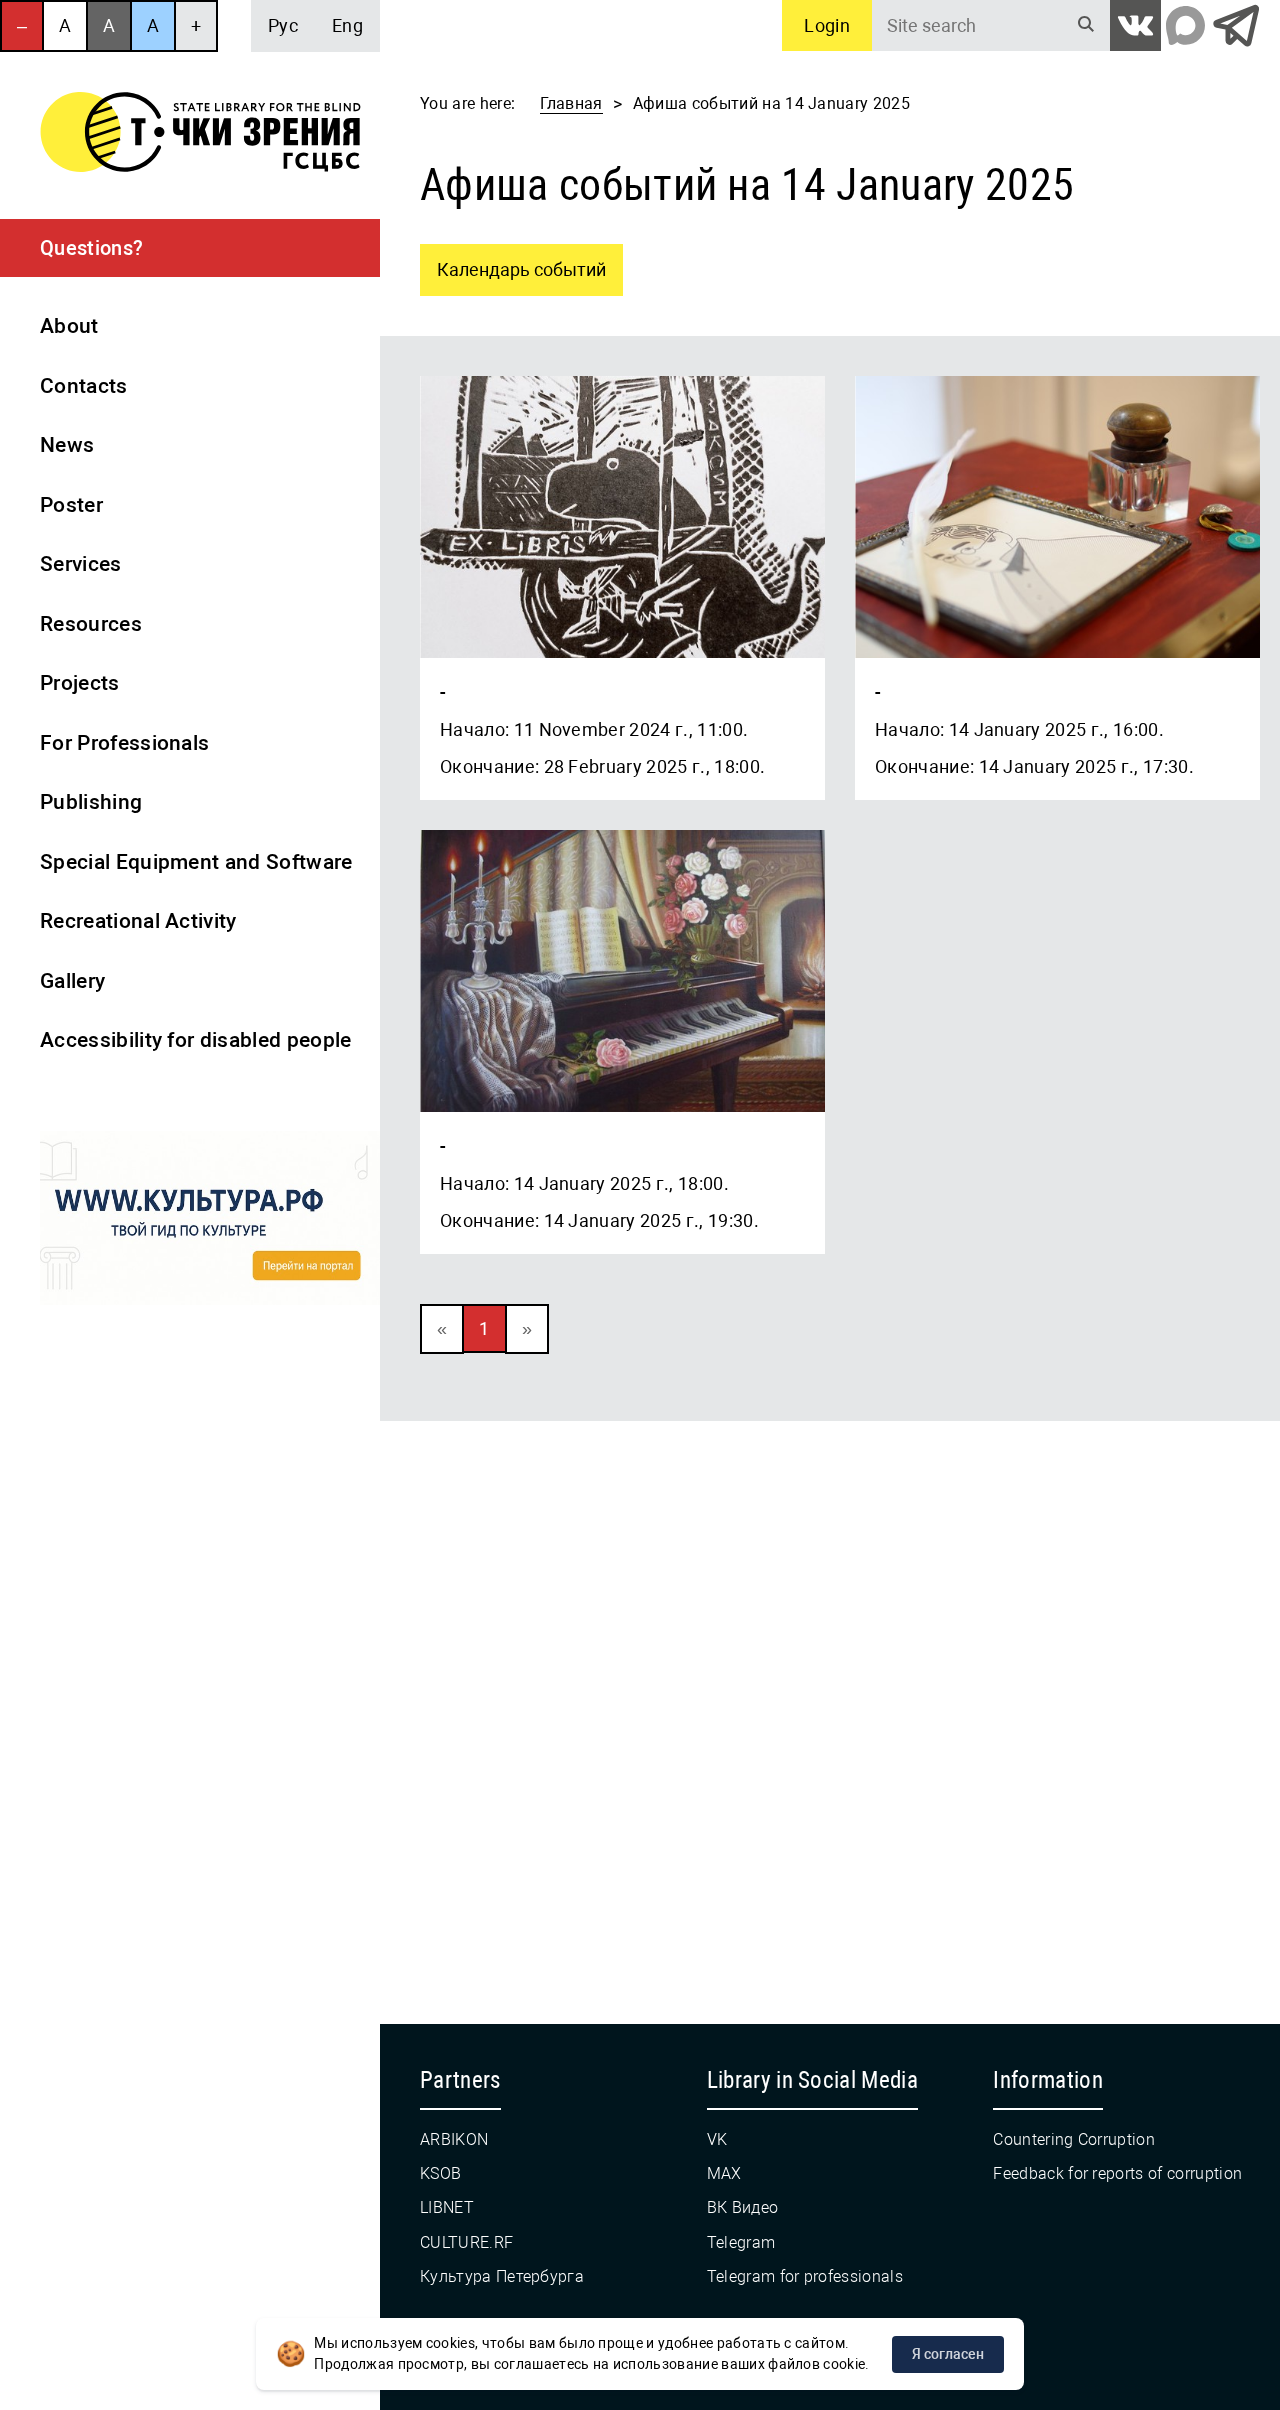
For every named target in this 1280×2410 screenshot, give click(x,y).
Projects (80, 683)
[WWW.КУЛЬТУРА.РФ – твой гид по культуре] (210, 1222)
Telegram (741, 2242)
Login (827, 25)
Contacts (84, 386)
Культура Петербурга (502, 2276)
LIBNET (447, 2207)
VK (717, 2139)
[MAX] (1185, 25)
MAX (724, 2173)
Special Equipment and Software (196, 862)
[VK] (1135, 25)
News (67, 445)
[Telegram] (1235, 25)
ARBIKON (454, 2139)
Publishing (91, 802)
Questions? (91, 248)
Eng (347, 25)
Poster (71, 505)
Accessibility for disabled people (196, 1040)
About (69, 326)
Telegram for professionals (805, 2276)
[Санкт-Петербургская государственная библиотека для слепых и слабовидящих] (200, 135)
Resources (91, 624)
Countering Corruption (1074, 2139)
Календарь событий (513, 262)
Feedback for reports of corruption (1117, 2173)
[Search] (1086, 25)
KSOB (440, 2173)
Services (81, 564)
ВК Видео (743, 2207)
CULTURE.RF (466, 2242)
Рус (283, 25)
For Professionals (124, 743)
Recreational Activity (138, 921)
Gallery (72, 981)
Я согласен (948, 2354)
